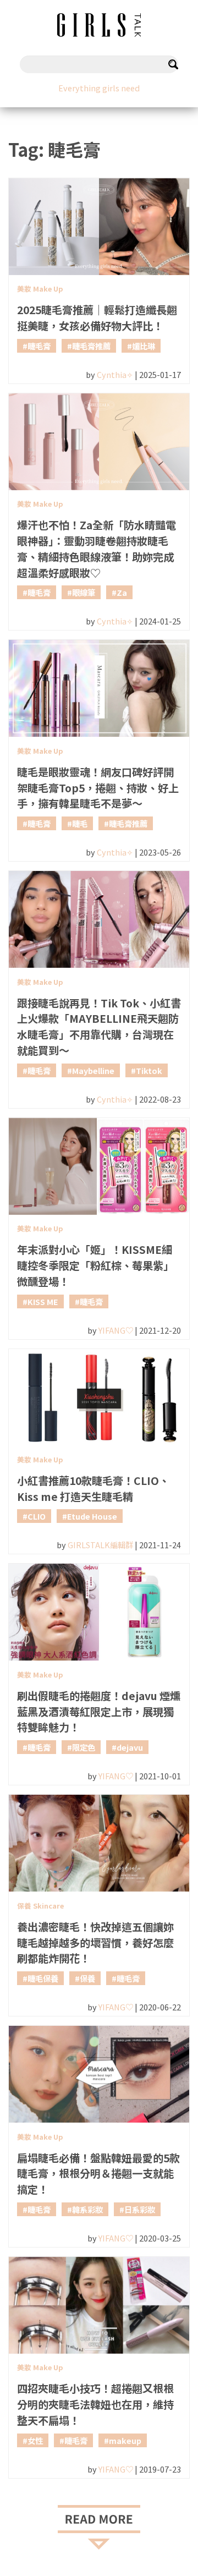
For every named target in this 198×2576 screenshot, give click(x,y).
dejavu (130, 1747)
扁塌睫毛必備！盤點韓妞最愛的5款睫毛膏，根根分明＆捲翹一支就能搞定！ (98, 2174)
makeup (125, 2440)
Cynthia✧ (115, 374)
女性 (35, 2440)
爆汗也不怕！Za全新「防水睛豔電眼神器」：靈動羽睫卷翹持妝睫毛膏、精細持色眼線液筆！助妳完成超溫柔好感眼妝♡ (97, 549)
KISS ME (43, 1301)
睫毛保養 (43, 1978)
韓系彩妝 (87, 2209)
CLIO (37, 1516)
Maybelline (93, 1070)
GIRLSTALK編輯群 (100, 1545)
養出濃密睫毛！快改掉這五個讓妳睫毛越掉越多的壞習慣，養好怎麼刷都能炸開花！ (95, 1943)
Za (122, 592)
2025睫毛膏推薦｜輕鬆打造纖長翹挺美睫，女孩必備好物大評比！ (97, 318)
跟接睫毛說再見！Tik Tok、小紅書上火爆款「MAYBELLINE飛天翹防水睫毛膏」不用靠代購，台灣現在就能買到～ (99, 1027)
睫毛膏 (39, 346)
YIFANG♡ (116, 1330)
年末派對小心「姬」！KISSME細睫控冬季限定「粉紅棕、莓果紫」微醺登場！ (95, 1265)
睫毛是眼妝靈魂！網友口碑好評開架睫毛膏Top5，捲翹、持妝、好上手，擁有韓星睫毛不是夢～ (98, 788)
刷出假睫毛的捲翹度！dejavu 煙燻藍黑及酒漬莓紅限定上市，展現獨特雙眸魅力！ (99, 1712)
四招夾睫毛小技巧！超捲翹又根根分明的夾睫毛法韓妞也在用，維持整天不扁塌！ (95, 2404)
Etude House (92, 1516)
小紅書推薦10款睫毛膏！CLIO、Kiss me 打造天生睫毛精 (93, 1489)
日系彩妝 (140, 2209)
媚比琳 (144, 346)
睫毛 (80, 823)
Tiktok (149, 1070)
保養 (87, 1978)
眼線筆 (84, 592)
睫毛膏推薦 (91, 346)
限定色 (84, 1747)
